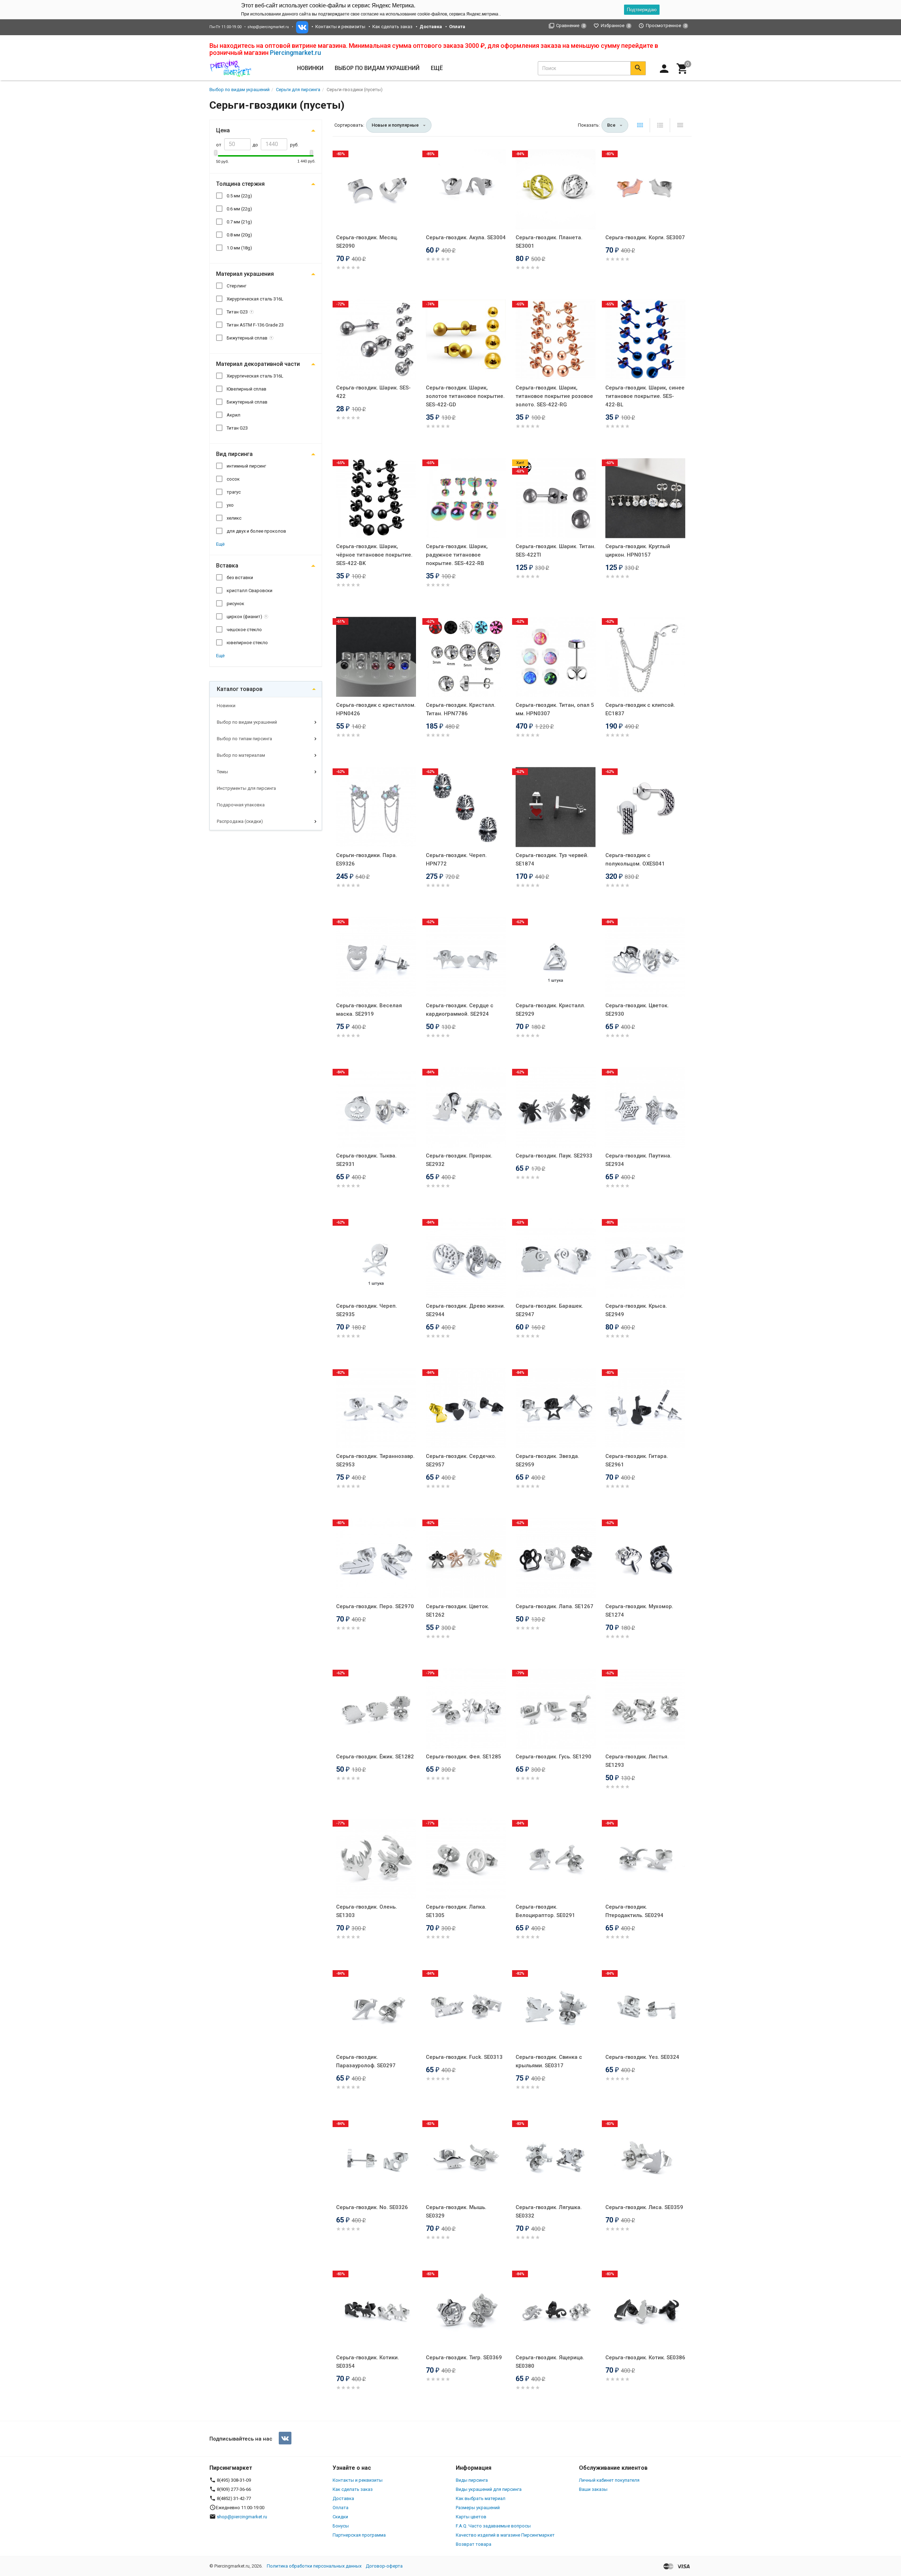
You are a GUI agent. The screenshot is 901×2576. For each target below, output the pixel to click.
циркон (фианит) (244, 617)
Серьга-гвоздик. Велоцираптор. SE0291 (545, 1911)
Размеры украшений (478, 2508)
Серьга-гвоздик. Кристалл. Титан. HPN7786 (461, 709)
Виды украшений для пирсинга (489, 2489)
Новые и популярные (395, 125)
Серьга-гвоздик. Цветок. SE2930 (637, 1010)
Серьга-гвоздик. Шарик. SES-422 (373, 392)
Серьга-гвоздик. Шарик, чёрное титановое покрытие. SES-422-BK (374, 555)
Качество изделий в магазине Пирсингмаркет (505, 2535)
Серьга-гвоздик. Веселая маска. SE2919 (369, 1010)
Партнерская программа (359, 2535)
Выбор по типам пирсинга (244, 739)
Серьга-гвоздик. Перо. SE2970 (375, 1606)
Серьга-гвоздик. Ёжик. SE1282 (375, 1757)
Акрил (234, 415)
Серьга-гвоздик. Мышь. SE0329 (456, 2212)
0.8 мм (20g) (239, 235)
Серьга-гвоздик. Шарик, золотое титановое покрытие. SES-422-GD (465, 396)
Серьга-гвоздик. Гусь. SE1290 (553, 1757)
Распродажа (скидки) (240, 821)
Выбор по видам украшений (247, 722)
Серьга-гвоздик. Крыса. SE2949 (636, 1310)
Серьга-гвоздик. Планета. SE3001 (549, 242)
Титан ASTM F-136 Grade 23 (255, 325)
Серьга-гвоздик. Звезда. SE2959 (547, 1460)
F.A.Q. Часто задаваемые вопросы (493, 2526)
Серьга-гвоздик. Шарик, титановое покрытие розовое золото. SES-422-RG (554, 396)
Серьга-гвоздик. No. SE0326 (372, 2207)
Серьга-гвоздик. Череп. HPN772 (456, 859)
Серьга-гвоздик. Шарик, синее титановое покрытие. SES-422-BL (645, 396)
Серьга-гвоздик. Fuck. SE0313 (464, 2057)
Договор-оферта (384, 2566)
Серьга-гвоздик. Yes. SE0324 (642, 2057)
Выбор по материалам (241, 755)
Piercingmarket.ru (295, 53)
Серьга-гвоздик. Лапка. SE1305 (456, 1911)
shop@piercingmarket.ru (268, 27)
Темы (222, 772)
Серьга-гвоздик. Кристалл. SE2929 (550, 1010)
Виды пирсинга (472, 2480)
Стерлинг (237, 286)
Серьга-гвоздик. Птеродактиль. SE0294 (634, 1911)
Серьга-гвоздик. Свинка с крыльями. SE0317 (549, 2061)
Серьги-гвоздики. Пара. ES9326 (367, 859)
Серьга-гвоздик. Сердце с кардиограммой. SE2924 (460, 1010)
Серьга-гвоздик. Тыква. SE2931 (366, 1160)
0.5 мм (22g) (239, 196)
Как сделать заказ (392, 27)
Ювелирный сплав (247, 389)
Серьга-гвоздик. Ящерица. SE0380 (550, 2362)
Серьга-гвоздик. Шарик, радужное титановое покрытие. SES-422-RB (457, 555)
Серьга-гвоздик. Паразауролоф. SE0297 (366, 2061)
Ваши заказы (593, 2489)
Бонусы (341, 2526)
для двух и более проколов (256, 531)
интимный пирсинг (246, 466)
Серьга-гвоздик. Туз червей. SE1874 (552, 859)
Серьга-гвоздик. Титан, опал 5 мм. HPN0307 (555, 709)
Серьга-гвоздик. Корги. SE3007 (645, 237)
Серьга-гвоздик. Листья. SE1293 (637, 1761)
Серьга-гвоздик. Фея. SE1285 (464, 1757)
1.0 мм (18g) (239, 248)
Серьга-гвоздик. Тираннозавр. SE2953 (375, 1460)
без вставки (240, 578)
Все (611, 125)
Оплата (341, 2508)
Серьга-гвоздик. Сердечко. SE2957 (461, 1460)
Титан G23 (237, 312)
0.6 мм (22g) (239, 209)
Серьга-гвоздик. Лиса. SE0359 (644, 2207)
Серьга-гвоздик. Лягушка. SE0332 (549, 2212)
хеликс (234, 518)
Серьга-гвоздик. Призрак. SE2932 (459, 1160)
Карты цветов (471, 2517)
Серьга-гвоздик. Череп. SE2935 (367, 1310)
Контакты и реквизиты (340, 27)
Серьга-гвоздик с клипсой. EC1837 (640, 709)
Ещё (437, 68)
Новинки (310, 68)
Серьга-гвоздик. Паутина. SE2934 (638, 1160)
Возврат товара (474, 2544)
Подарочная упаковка (241, 805)
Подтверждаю (642, 10)
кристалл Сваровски (250, 591)
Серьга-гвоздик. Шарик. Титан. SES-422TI (556, 551)
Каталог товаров (240, 689)
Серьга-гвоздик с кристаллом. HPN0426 (376, 709)
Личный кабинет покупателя (609, 2480)
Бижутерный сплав (247, 338)
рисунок (235, 604)
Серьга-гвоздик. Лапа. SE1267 (555, 1606)
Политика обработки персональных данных (314, 2566)
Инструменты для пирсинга (246, 788)
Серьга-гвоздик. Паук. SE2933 (554, 1156)
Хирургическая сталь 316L (255, 299)
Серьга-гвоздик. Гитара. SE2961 (637, 1460)
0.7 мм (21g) (239, 222)
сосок (233, 479)
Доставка (343, 2498)
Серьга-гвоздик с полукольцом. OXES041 (635, 859)
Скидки (340, 2517)
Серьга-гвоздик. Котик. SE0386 (645, 2358)
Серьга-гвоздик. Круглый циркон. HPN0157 (638, 551)
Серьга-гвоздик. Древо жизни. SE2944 (465, 1310)
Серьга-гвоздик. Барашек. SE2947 (549, 1310)
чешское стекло (244, 630)
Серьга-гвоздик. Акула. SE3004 (466, 237)
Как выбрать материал (481, 2498)
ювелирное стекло (247, 643)
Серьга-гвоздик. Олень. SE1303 (367, 1911)
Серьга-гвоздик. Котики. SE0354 (368, 2362)
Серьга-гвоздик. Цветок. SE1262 (458, 1611)
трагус (234, 492)
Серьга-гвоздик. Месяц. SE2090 (367, 242)
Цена (223, 130)
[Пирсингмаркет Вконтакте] (285, 2438)
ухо (230, 505)
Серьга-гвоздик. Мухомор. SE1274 (639, 1611)
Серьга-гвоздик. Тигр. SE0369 (464, 2358)
